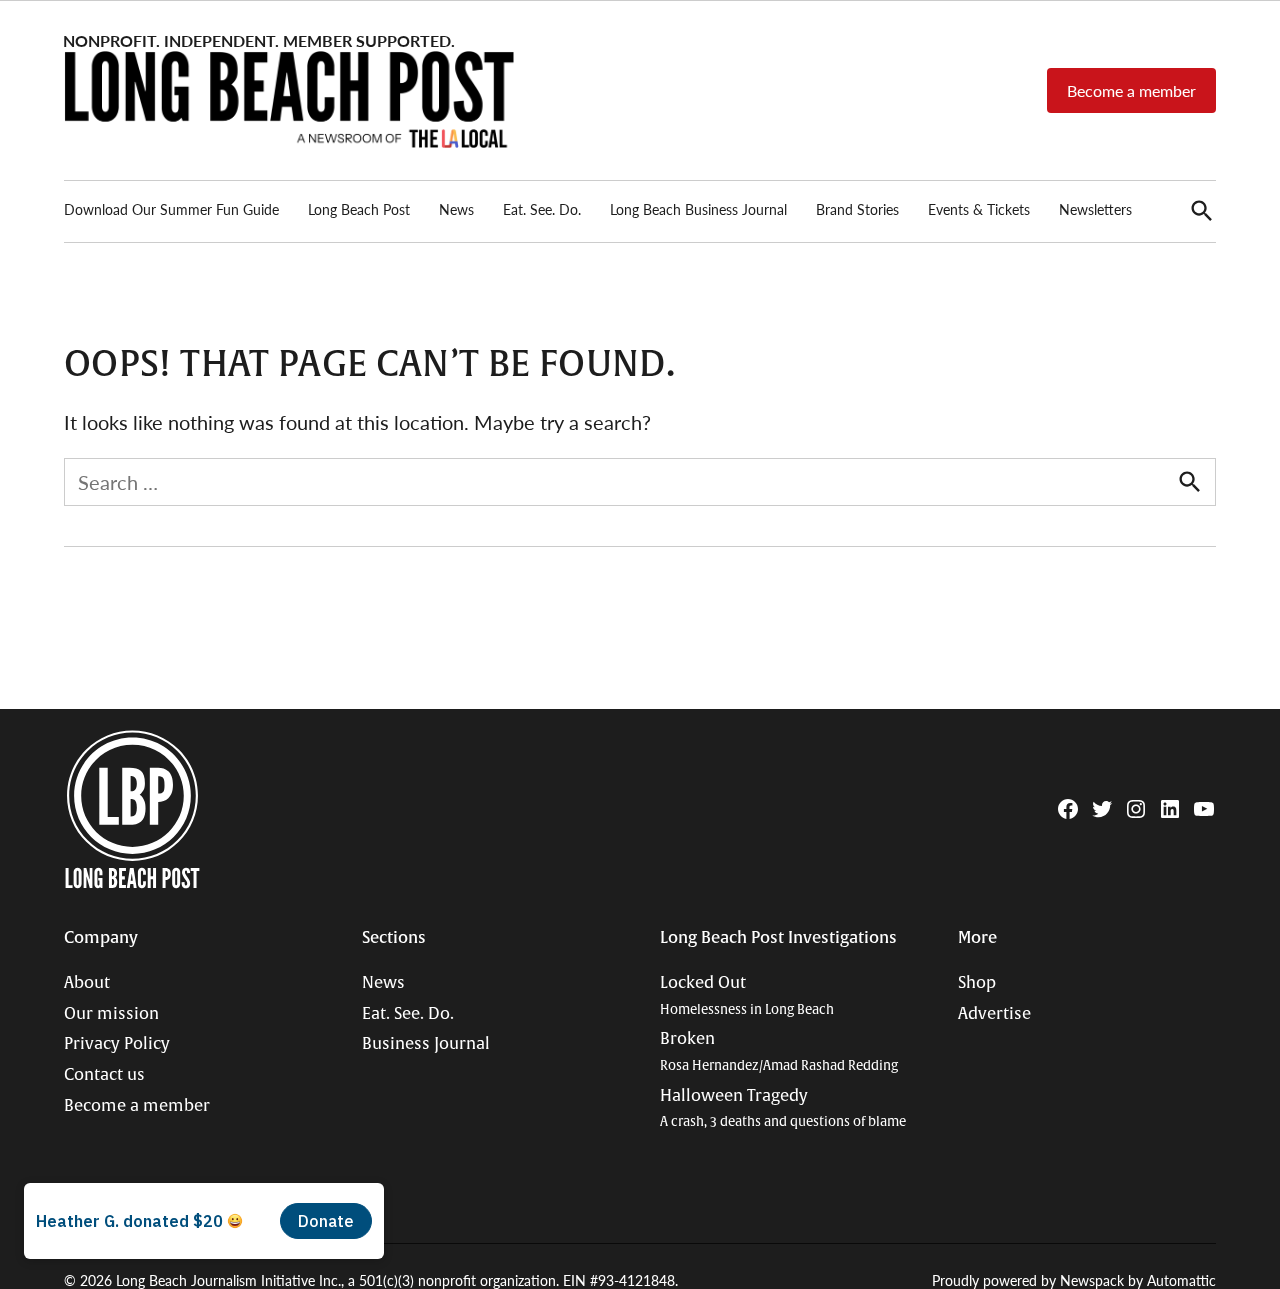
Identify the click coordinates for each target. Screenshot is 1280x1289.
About (87, 983)
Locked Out (747, 995)
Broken (779, 1051)
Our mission (111, 1014)
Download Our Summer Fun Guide (171, 209)
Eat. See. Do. (542, 209)
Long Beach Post (359, 209)
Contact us (104, 1075)
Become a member (1131, 90)
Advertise (994, 1014)
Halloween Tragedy (783, 1108)
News (456, 209)
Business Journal (426, 1044)
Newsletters (1095, 209)
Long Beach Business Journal (698, 209)
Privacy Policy (117, 1044)
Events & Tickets (979, 209)
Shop (977, 983)
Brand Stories (857, 209)
